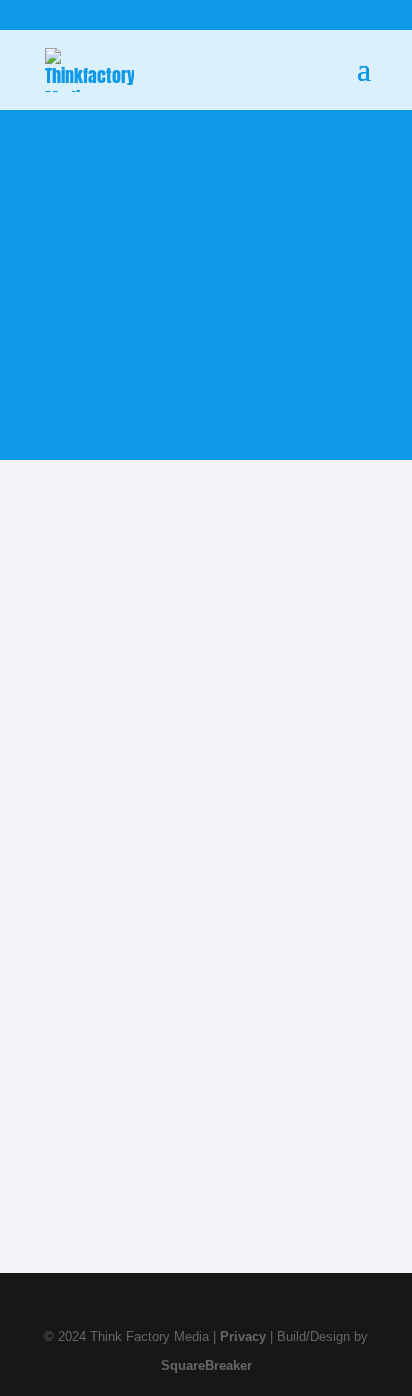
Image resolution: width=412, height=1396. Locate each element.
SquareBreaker (206, 1365)
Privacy (243, 1336)
